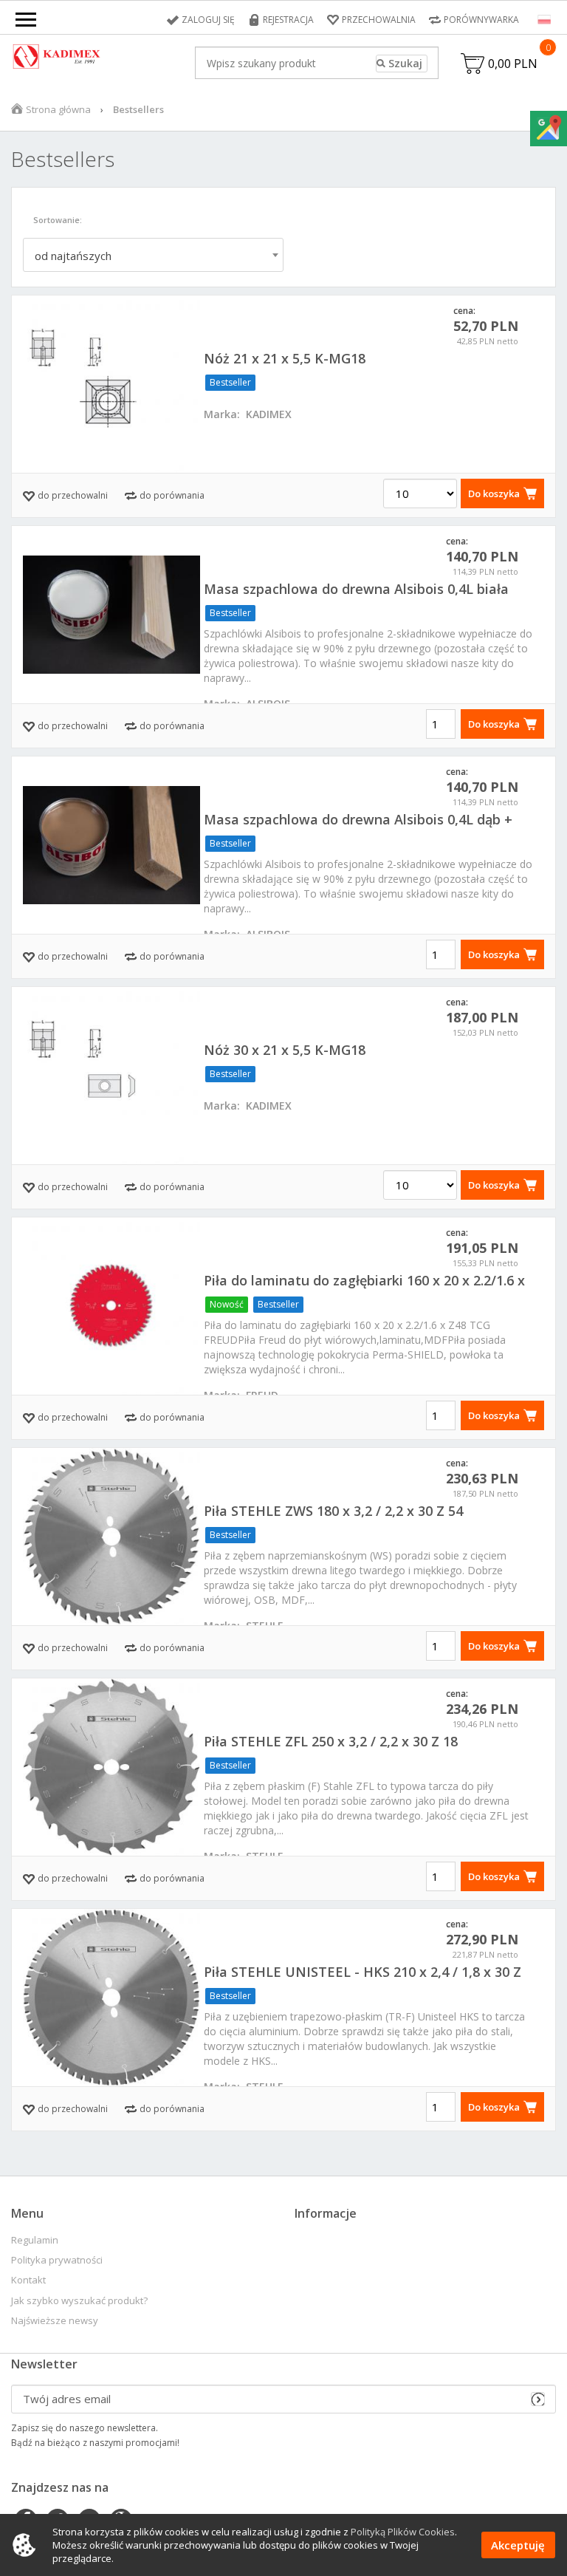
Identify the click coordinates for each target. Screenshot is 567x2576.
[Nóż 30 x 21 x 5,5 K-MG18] (111, 1076)
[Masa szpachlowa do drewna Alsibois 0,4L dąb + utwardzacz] (111, 845)
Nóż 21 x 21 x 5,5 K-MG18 (285, 358)
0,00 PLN (513, 64)
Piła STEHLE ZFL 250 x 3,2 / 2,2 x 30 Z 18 (331, 1741)
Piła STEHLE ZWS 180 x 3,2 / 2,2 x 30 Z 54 (333, 1511)
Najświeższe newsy (55, 2321)
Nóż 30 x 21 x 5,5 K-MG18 (285, 1050)
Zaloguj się (208, 20)
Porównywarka (481, 20)
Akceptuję (518, 2545)
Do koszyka (494, 493)
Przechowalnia (379, 20)
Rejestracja (288, 20)
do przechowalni (73, 495)
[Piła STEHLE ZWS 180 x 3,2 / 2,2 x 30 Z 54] (111, 1537)
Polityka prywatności (57, 2260)
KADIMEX (269, 414)
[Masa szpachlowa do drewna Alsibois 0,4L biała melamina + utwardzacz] (111, 615)
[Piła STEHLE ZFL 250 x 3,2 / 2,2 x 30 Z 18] (111, 1767)
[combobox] (153, 255)
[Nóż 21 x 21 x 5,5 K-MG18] (111, 384)
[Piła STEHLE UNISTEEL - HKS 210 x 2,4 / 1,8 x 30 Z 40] (111, 1998)
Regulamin (35, 2240)
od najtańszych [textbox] (73, 256)
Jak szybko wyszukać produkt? (79, 2301)
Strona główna (58, 109)
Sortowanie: (58, 220)
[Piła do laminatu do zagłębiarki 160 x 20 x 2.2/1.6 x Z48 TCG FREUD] (111, 1306)
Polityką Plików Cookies (403, 2532)
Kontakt (28, 2280)
